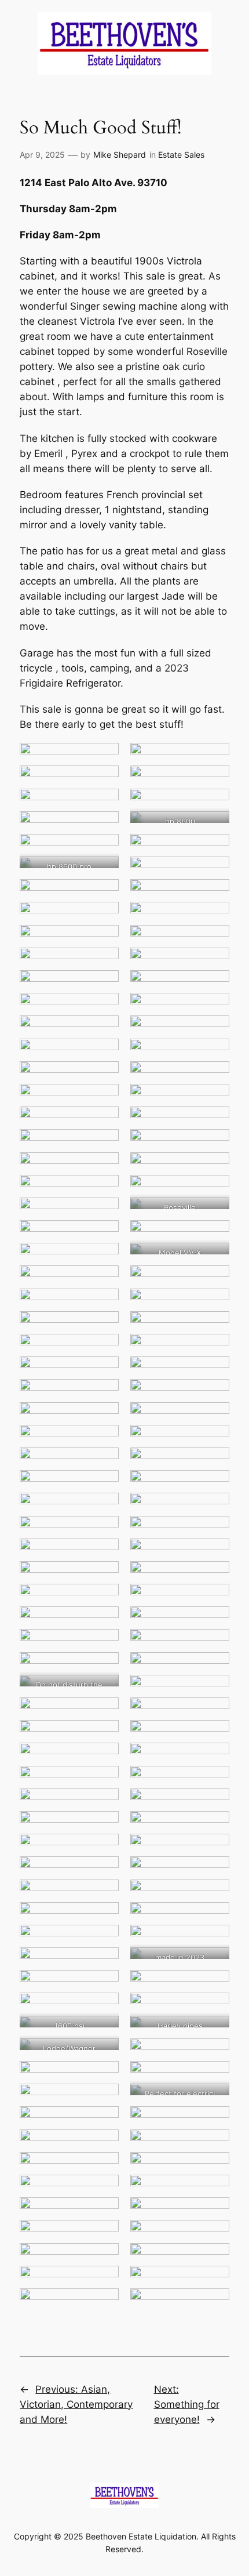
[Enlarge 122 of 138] (214, 2121)
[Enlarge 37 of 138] (104, 1167)
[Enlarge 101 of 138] (104, 1895)
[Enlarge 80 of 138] (214, 1644)
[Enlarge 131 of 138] (104, 2235)
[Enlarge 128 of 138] (214, 2190)
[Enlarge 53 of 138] (104, 1349)
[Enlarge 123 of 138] (104, 2145)
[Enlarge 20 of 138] (214, 963)
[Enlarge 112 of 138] (214, 2008)
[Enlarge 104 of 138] (214, 1917)
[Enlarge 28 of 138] (214, 1054)
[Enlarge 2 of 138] (214, 758)
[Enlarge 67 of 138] (104, 1508)
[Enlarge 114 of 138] (214, 2031)
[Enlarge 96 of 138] (214, 1826)
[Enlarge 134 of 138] (214, 2258)
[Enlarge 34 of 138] (214, 1122)
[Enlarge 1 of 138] (104, 758)
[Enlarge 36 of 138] (214, 1144)
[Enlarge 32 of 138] (214, 1099)
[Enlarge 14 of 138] (214, 894)
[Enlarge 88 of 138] (214, 1735)
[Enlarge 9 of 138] (104, 849)
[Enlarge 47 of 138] (104, 1280)
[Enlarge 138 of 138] (214, 2303)
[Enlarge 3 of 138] (104, 781)
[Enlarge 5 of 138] (104, 804)
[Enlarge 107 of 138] (104, 1962)
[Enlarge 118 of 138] (214, 2076)
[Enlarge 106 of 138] (214, 1940)
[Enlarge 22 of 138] (214, 985)
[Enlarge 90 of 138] (214, 1758)
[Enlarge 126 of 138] (214, 2167)
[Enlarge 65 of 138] (104, 1485)
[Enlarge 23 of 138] (104, 1008)
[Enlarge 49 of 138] (104, 1304)
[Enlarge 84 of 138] (214, 1690)
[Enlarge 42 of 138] (214, 1213)
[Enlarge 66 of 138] (214, 1485)
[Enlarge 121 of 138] (104, 2121)
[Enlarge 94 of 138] (214, 1804)
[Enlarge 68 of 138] (214, 1508)
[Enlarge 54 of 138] (214, 1349)
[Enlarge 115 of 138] (104, 2053)
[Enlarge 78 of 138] (214, 1621)
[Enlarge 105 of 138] (104, 1940)
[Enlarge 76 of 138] (214, 1599)
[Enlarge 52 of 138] (214, 1326)
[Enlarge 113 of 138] (104, 2031)
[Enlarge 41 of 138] (104, 1213)
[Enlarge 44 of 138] (214, 1235)
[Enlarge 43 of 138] (104, 1235)
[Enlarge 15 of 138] (104, 917)
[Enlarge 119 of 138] (104, 2099)
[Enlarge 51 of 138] (104, 1326)
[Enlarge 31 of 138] (104, 1099)
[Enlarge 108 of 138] (214, 1962)
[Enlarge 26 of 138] (214, 1031)
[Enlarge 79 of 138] (104, 1644)
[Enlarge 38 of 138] (214, 1167)
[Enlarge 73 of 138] (104, 1576)
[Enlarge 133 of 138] (104, 2258)
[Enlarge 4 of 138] (214, 781)
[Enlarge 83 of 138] (104, 1690)
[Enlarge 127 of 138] (104, 2190)
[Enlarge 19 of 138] (104, 963)
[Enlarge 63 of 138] (104, 1463)
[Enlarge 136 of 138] (214, 2281)
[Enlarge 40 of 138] (214, 1190)
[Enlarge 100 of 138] (214, 1871)
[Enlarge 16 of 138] (214, 917)
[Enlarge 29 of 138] (104, 1076)
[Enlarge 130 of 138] (214, 2212)
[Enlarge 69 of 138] (104, 1531)
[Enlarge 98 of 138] (214, 1849)
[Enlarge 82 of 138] (214, 1667)
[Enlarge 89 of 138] (104, 1758)
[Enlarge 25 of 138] (104, 1031)
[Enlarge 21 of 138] (104, 985)
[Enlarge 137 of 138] (104, 2303)
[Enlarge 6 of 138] (214, 804)
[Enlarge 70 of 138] (214, 1531)
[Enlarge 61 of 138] (104, 1440)
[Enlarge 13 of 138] (104, 894)
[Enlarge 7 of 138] (104, 826)
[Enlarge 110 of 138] (214, 1985)
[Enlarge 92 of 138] (214, 1781)
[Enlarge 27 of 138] (104, 1054)
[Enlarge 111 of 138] (104, 2008)
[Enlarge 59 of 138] (104, 1417)
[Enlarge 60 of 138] (214, 1417)
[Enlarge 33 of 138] (104, 1122)
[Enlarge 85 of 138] (104, 1713)
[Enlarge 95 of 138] (104, 1826)
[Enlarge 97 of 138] (104, 1849)
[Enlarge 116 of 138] (214, 2053)
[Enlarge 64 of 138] (214, 1463)
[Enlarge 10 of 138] (214, 849)
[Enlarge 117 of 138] (104, 2076)
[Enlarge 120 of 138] (214, 2099)
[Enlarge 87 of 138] (104, 1735)
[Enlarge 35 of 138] (104, 1144)
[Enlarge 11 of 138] (104, 872)
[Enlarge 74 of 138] (214, 1576)
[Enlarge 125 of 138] (104, 2167)
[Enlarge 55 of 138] (104, 1372)
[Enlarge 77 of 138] (104, 1621)
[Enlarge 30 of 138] (214, 1076)
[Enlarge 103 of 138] (104, 1917)
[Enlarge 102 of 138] (214, 1895)
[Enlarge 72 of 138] (214, 1554)
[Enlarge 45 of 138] (104, 1258)
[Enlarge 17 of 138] (104, 940)
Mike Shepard (120, 155)
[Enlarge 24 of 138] (214, 1008)
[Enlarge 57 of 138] (104, 1394)
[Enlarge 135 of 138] (104, 2281)
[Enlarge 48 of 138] (214, 1280)
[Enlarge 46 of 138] (214, 1258)
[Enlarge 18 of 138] (214, 940)
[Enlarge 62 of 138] (214, 1440)
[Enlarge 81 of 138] (104, 1667)
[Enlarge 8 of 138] (214, 826)
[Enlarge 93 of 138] (104, 1804)
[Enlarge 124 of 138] (214, 2145)
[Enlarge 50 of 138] (214, 1304)
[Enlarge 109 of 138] (104, 1985)
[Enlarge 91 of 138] (104, 1781)
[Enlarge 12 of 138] (214, 872)
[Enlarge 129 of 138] (104, 2212)
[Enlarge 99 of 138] (104, 1871)
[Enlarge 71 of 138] (104, 1554)
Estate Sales (181, 155)
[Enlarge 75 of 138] (104, 1599)
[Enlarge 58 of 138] (214, 1394)
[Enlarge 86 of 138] (214, 1713)
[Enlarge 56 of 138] (214, 1372)
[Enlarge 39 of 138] (104, 1190)
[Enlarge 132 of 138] (214, 2235)
